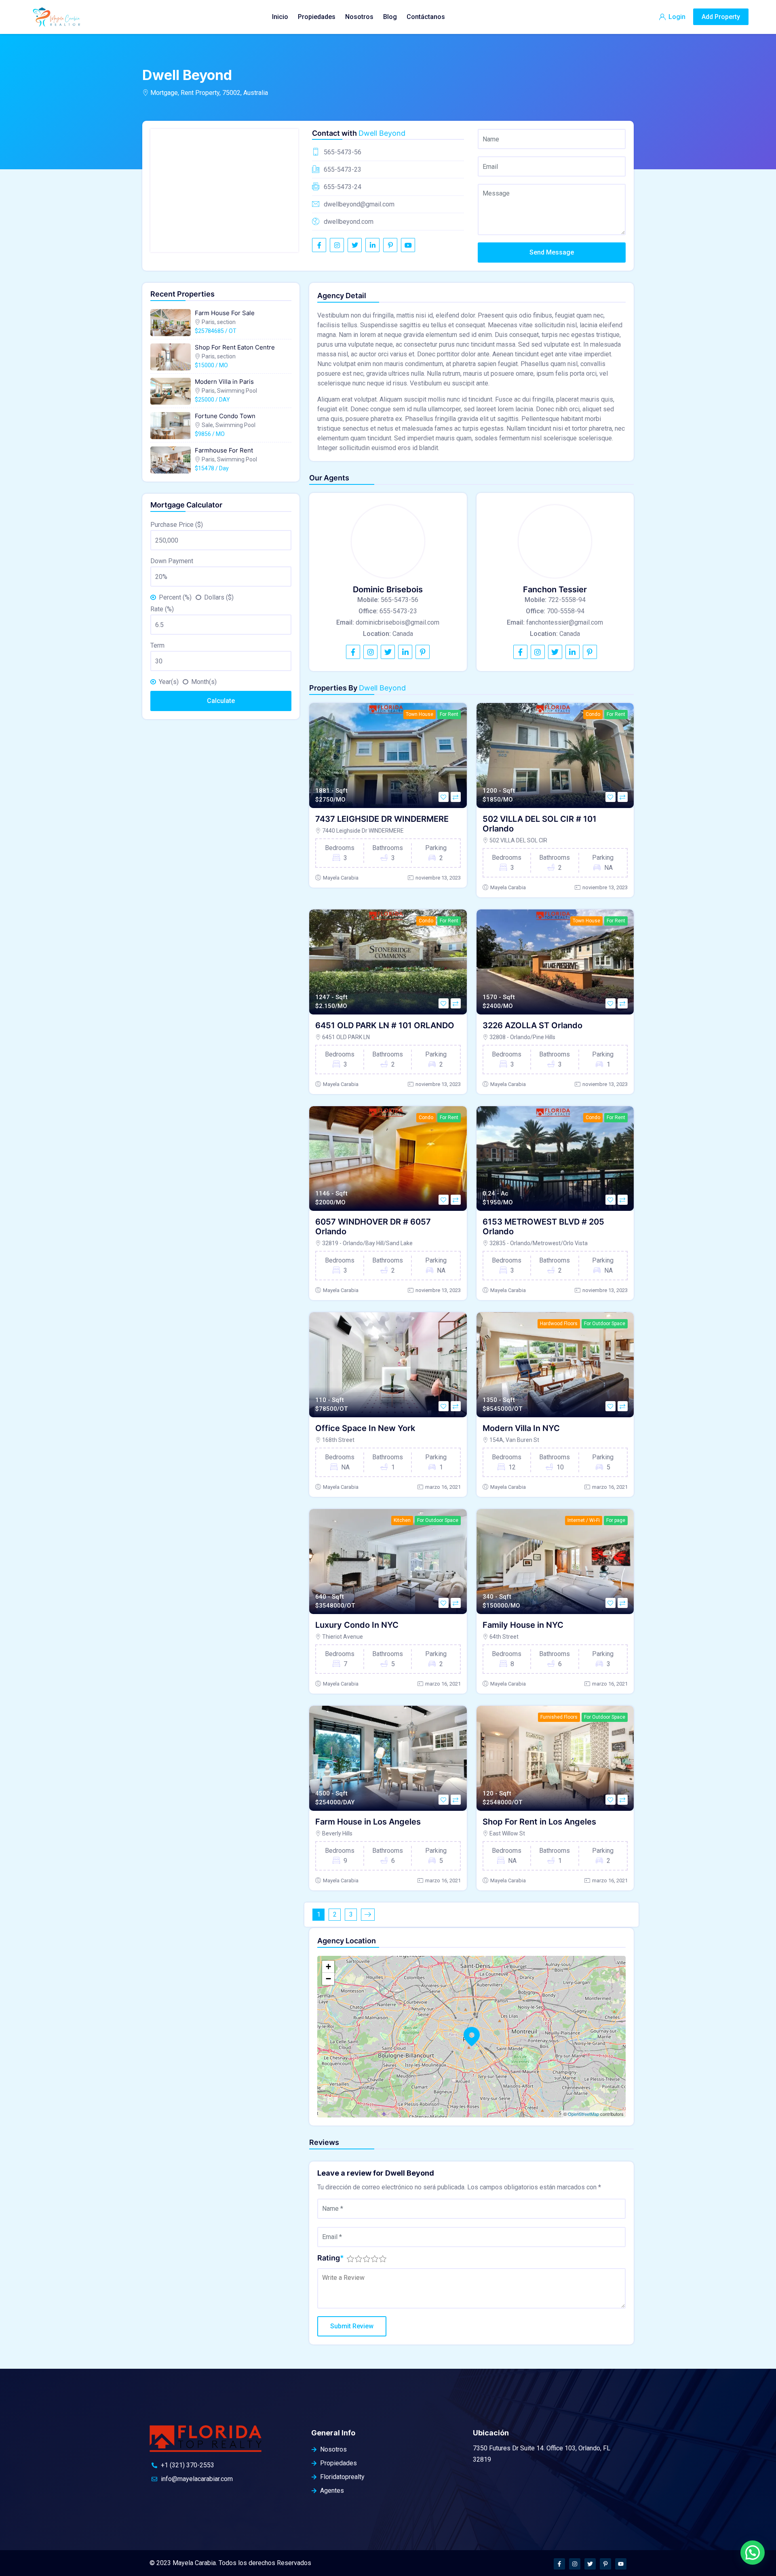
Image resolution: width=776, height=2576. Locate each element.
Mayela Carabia (341, 878)
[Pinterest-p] (605, 2564)
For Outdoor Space (605, 1324)
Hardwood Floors (559, 1324)
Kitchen (402, 1520)
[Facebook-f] (559, 2564)
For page (616, 1520)
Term (157, 645)
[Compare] (456, 797)
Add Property (721, 17)
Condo (593, 714)
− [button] (328, 1979)
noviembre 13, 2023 (438, 878)
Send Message (552, 252)
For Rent (449, 714)
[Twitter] (590, 2564)
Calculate (221, 701)
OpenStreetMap (583, 2114)
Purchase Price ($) (177, 525)
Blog (390, 17)
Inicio (280, 17)
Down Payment (172, 561)
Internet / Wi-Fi (584, 1520)
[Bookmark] (444, 797)
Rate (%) (162, 609)
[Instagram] (575, 2564)
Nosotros (359, 17)
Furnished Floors (559, 1717)
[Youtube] (621, 2564)
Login (676, 17)
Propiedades (317, 17)
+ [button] (328, 1967)
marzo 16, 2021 (443, 1487)
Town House (420, 714)
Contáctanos (426, 17)
